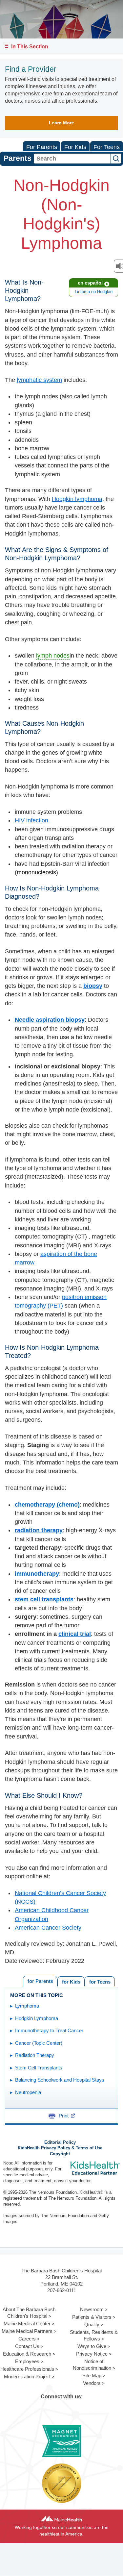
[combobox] (72, 159)
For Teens (107, 147)
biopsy (93, 986)
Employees (27, 2361)
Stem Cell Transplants (39, 2068)
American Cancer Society (48, 1928)
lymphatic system (39, 380)
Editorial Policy (60, 2142)
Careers (27, 2339)
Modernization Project (27, 2376)
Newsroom (92, 2309)
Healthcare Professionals (27, 2369)
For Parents (42, 147)
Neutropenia (28, 2092)
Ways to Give (92, 2346)
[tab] (100, 1981)
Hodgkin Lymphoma (37, 2018)
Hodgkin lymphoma (77, 499)
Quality (92, 2325)
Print (64, 2116)
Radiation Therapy (35, 2055)
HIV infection (31, 820)
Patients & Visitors (92, 2317)
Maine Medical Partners (27, 2331)
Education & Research (27, 2354)
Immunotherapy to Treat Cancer (49, 2030)
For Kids (75, 147)
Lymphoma (27, 2006)
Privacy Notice (92, 2354)
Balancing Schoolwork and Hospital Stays (60, 2080)
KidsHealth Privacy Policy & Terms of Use (60, 2148)
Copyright (60, 2154)
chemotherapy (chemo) (47, 1505)
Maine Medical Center (27, 2324)
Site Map (92, 2376)
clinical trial (75, 1634)
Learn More (61, 123)
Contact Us (27, 2346)
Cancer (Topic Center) (39, 2043)
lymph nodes (53, 656)
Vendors (92, 2383)
